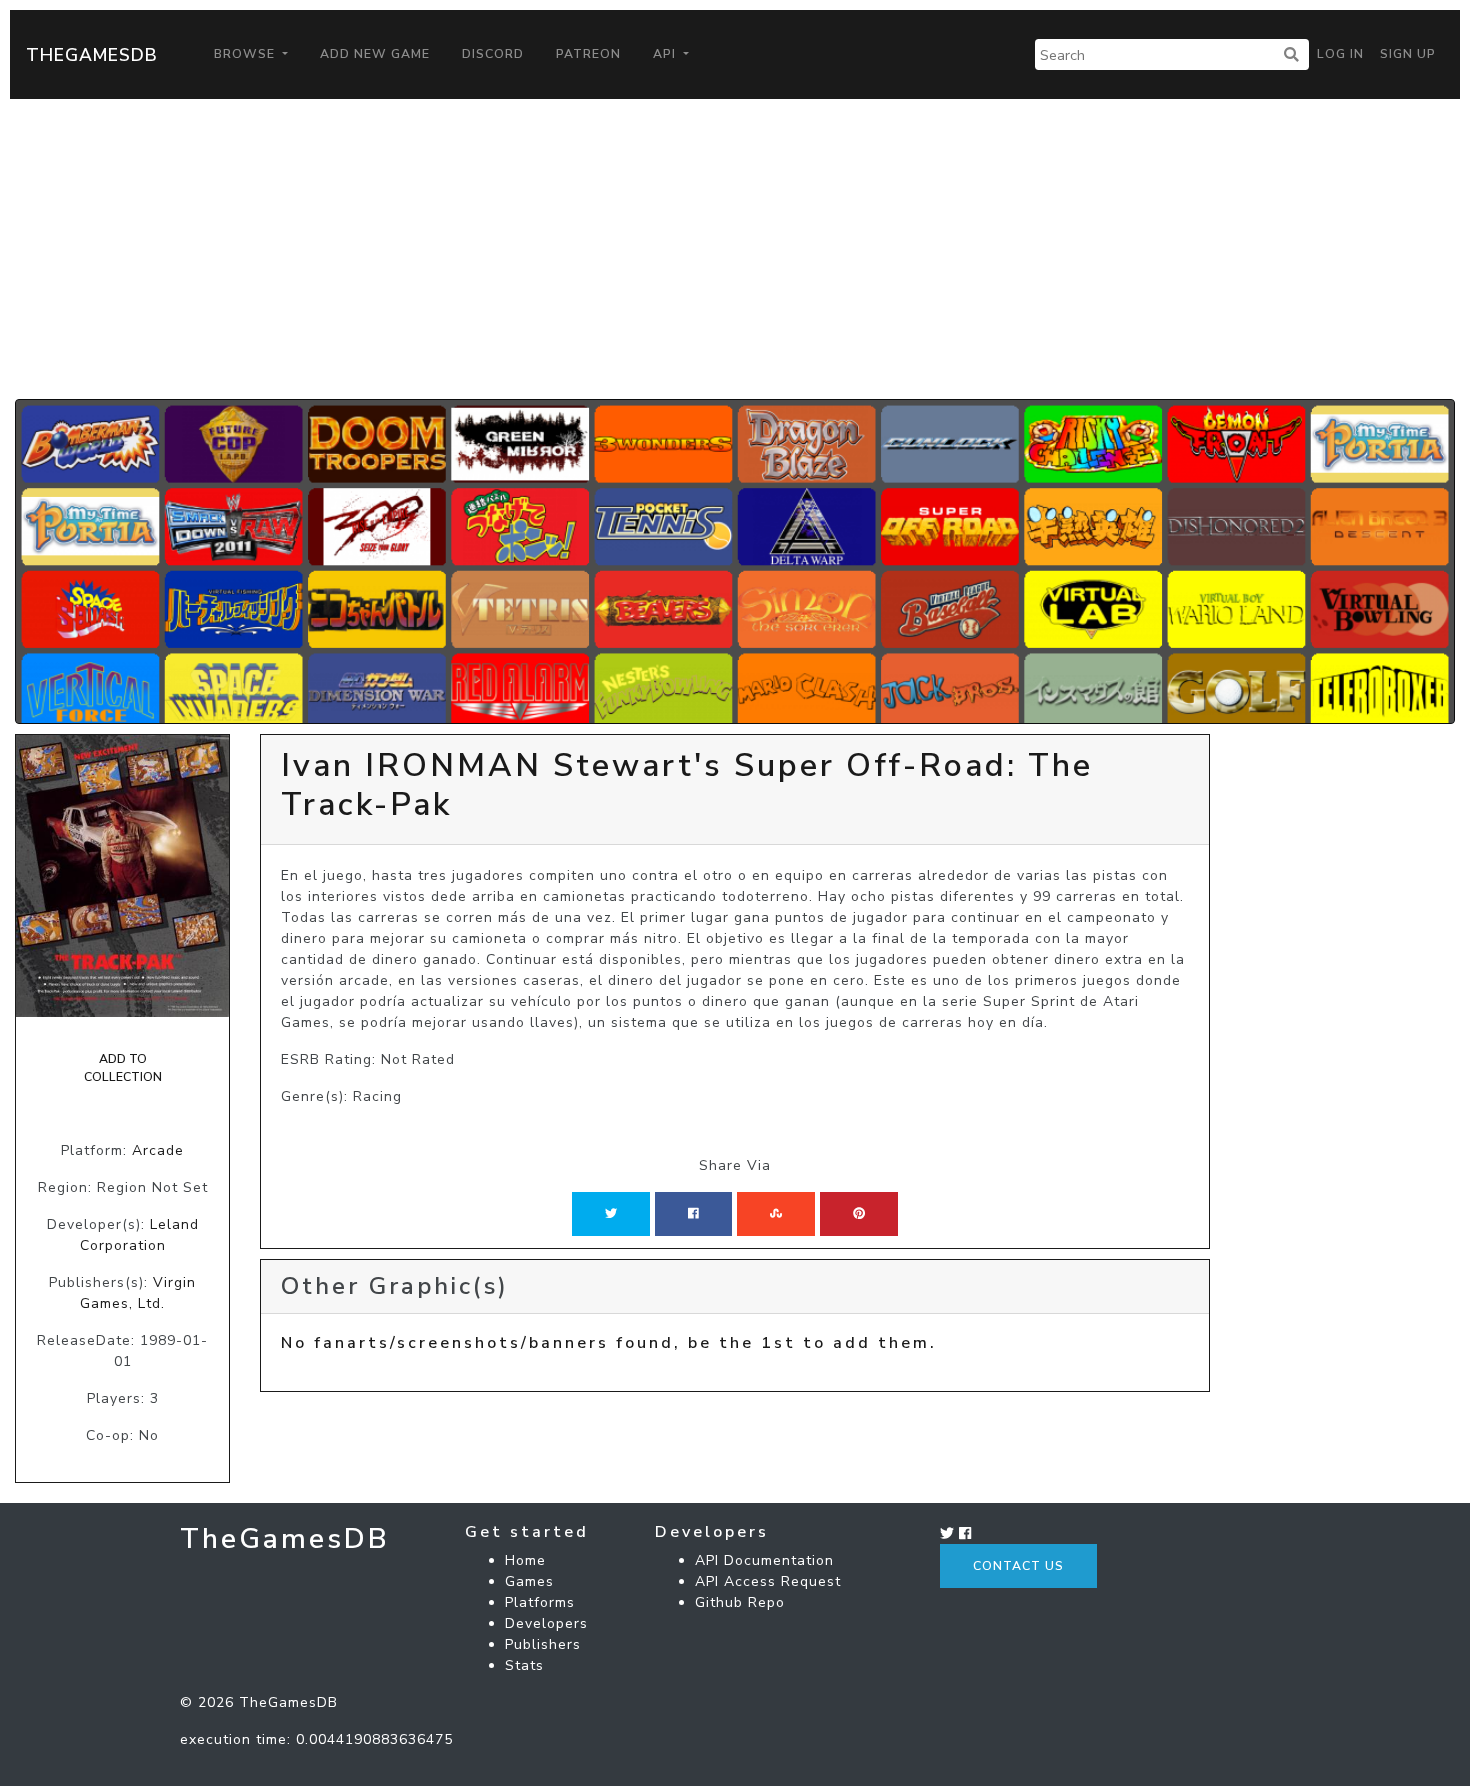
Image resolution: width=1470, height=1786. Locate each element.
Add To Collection (123, 1068)
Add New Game (375, 54)
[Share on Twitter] (611, 1214)
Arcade (158, 1150)
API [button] (666, 54)
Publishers (543, 1644)
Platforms (540, 1602)
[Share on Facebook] (693, 1214)
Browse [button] (246, 54)
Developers (546, 1623)
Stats (524, 1665)
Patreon (588, 54)
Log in (1340, 54)
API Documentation (764, 1560)
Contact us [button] (1018, 1566)
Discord (493, 54)
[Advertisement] (735, 249)
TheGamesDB (92, 55)
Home (525, 1560)
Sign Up (1408, 54)
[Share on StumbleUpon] (776, 1214)
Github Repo (740, 1602)
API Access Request (768, 1581)
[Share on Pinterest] (859, 1214)
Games (529, 1581)
